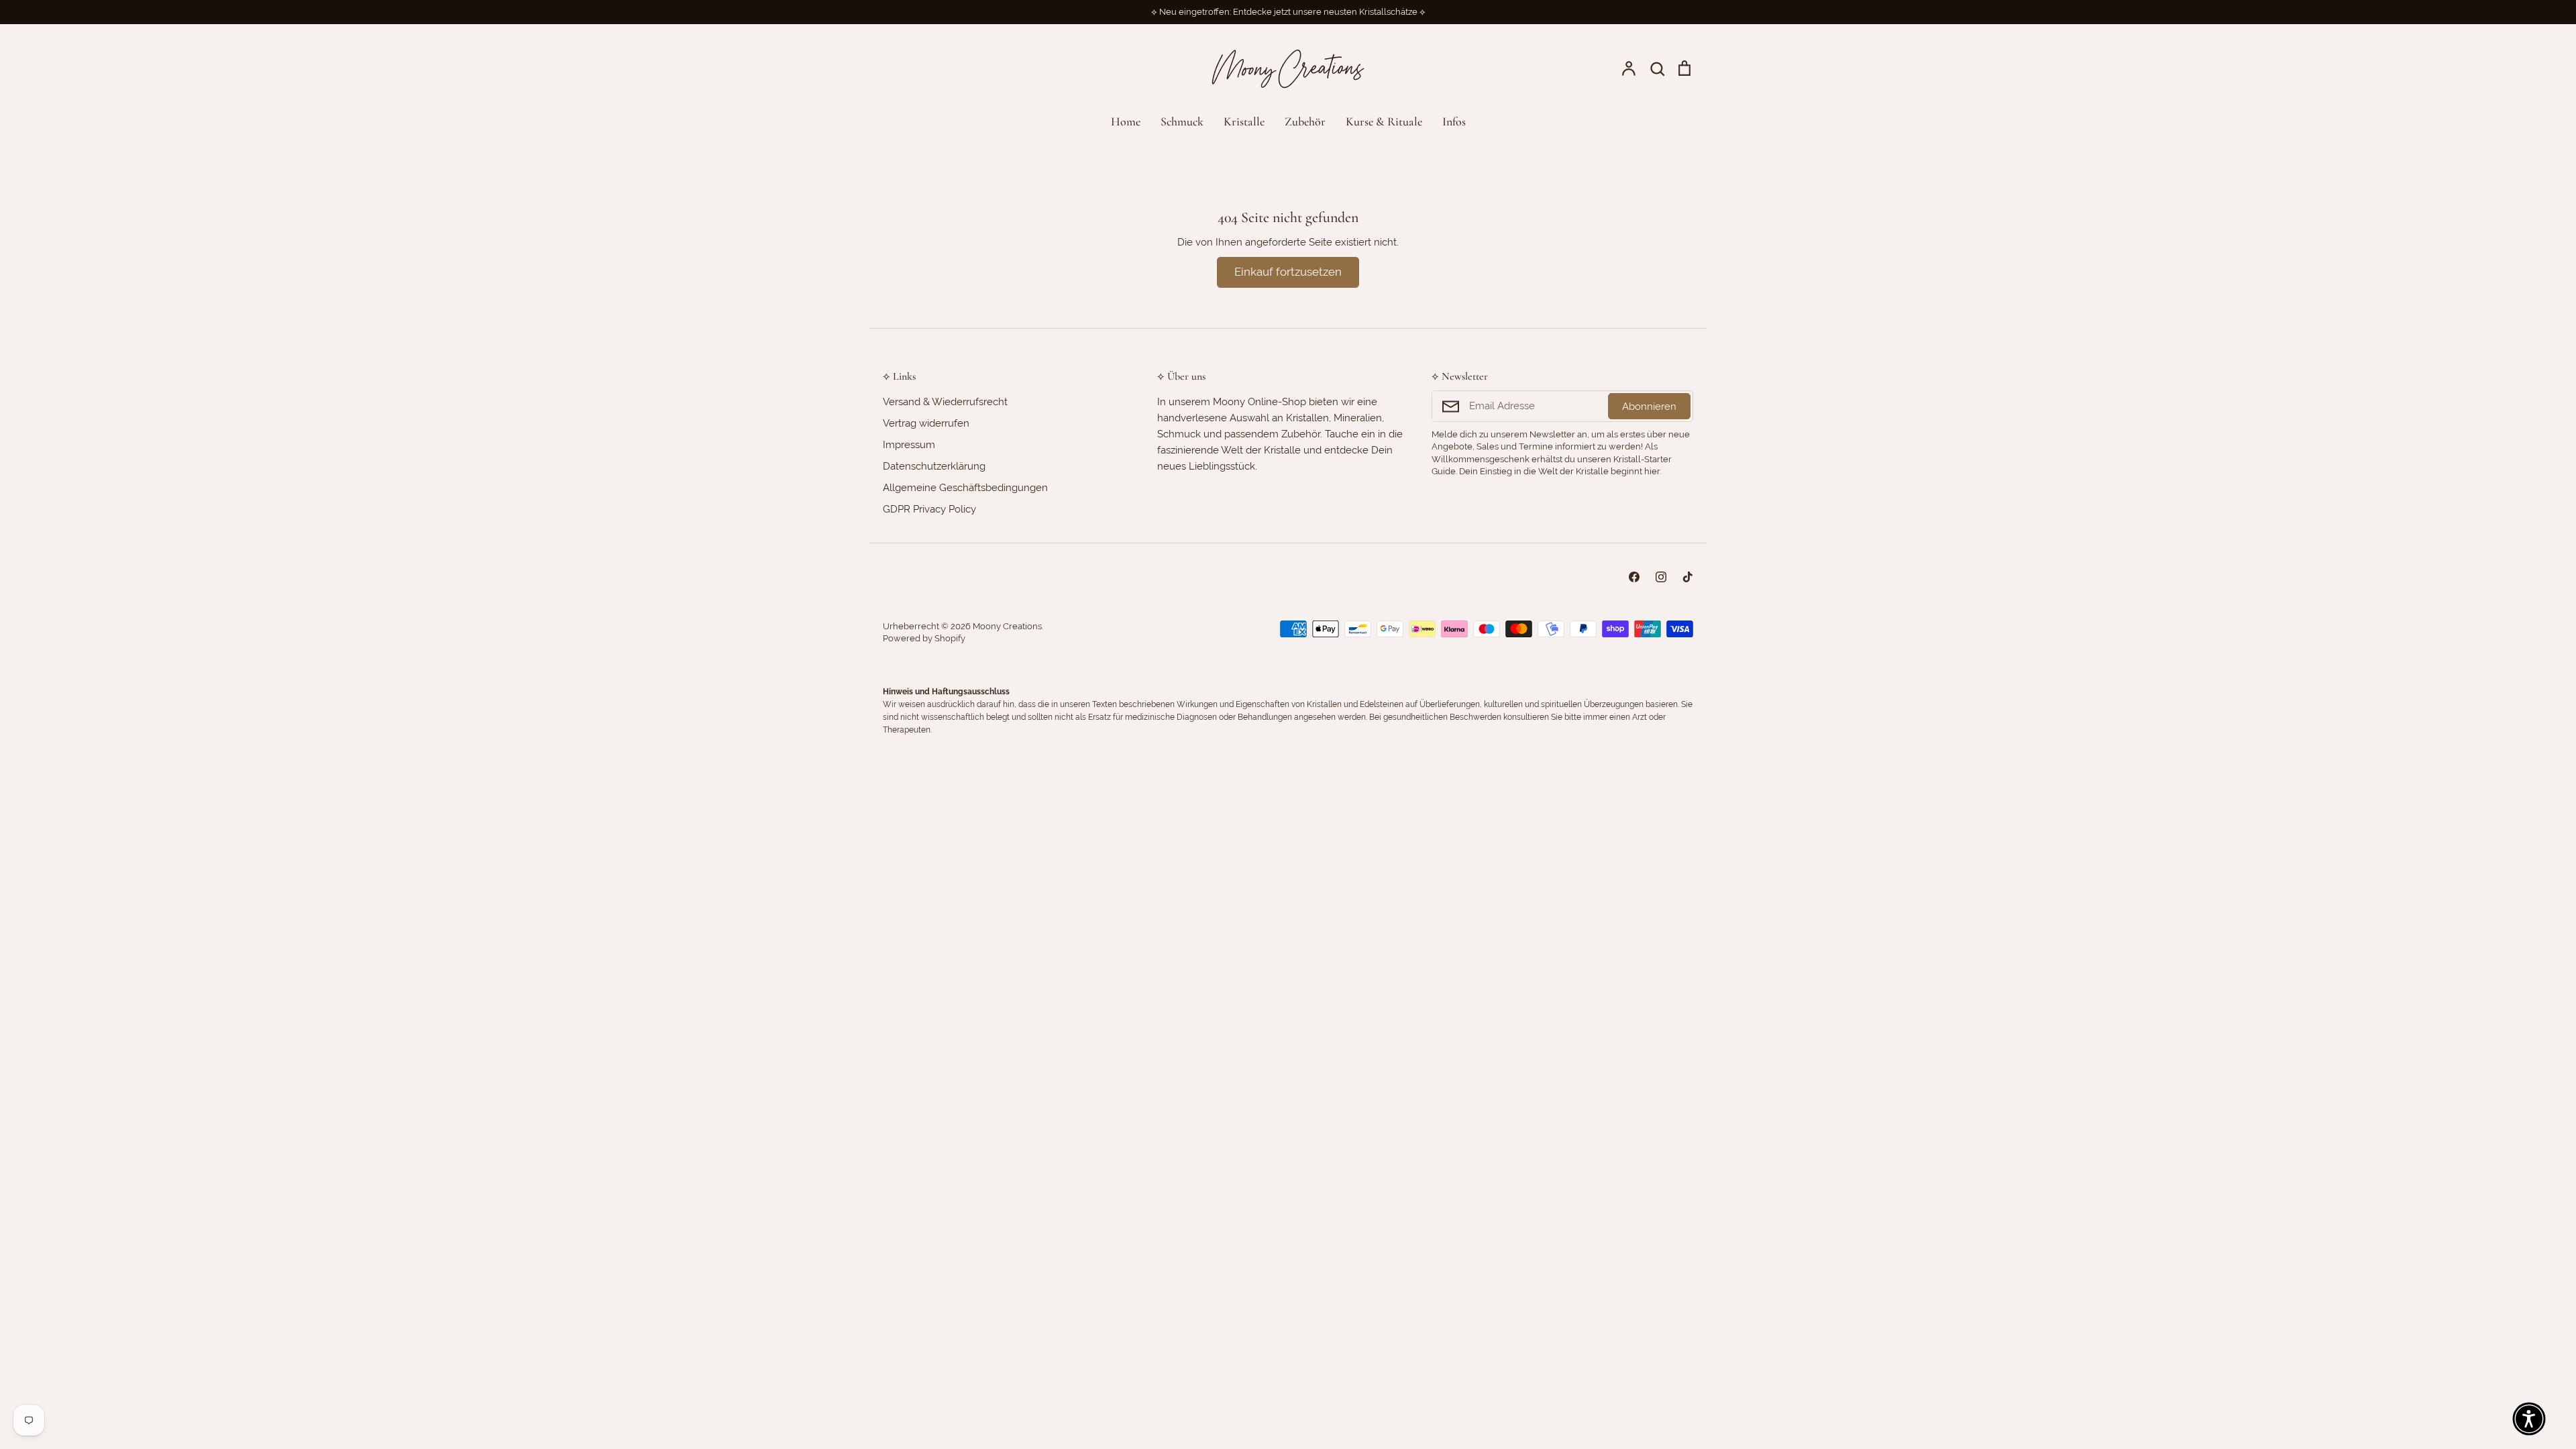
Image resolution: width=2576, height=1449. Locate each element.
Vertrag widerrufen (926, 423)
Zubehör (1305, 121)
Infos (1454, 121)
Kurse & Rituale (1384, 121)
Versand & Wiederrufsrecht (945, 402)
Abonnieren (1649, 407)
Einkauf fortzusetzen (1288, 272)
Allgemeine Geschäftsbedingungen (965, 488)
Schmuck (1182, 121)
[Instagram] (1661, 577)
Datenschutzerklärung (934, 466)
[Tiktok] (1688, 577)
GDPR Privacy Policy (929, 509)
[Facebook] (1634, 577)
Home (1126, 121)
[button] (2529, 1419)
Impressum (909, 445)
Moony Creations (1007, 626)
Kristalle (1244, 121)
